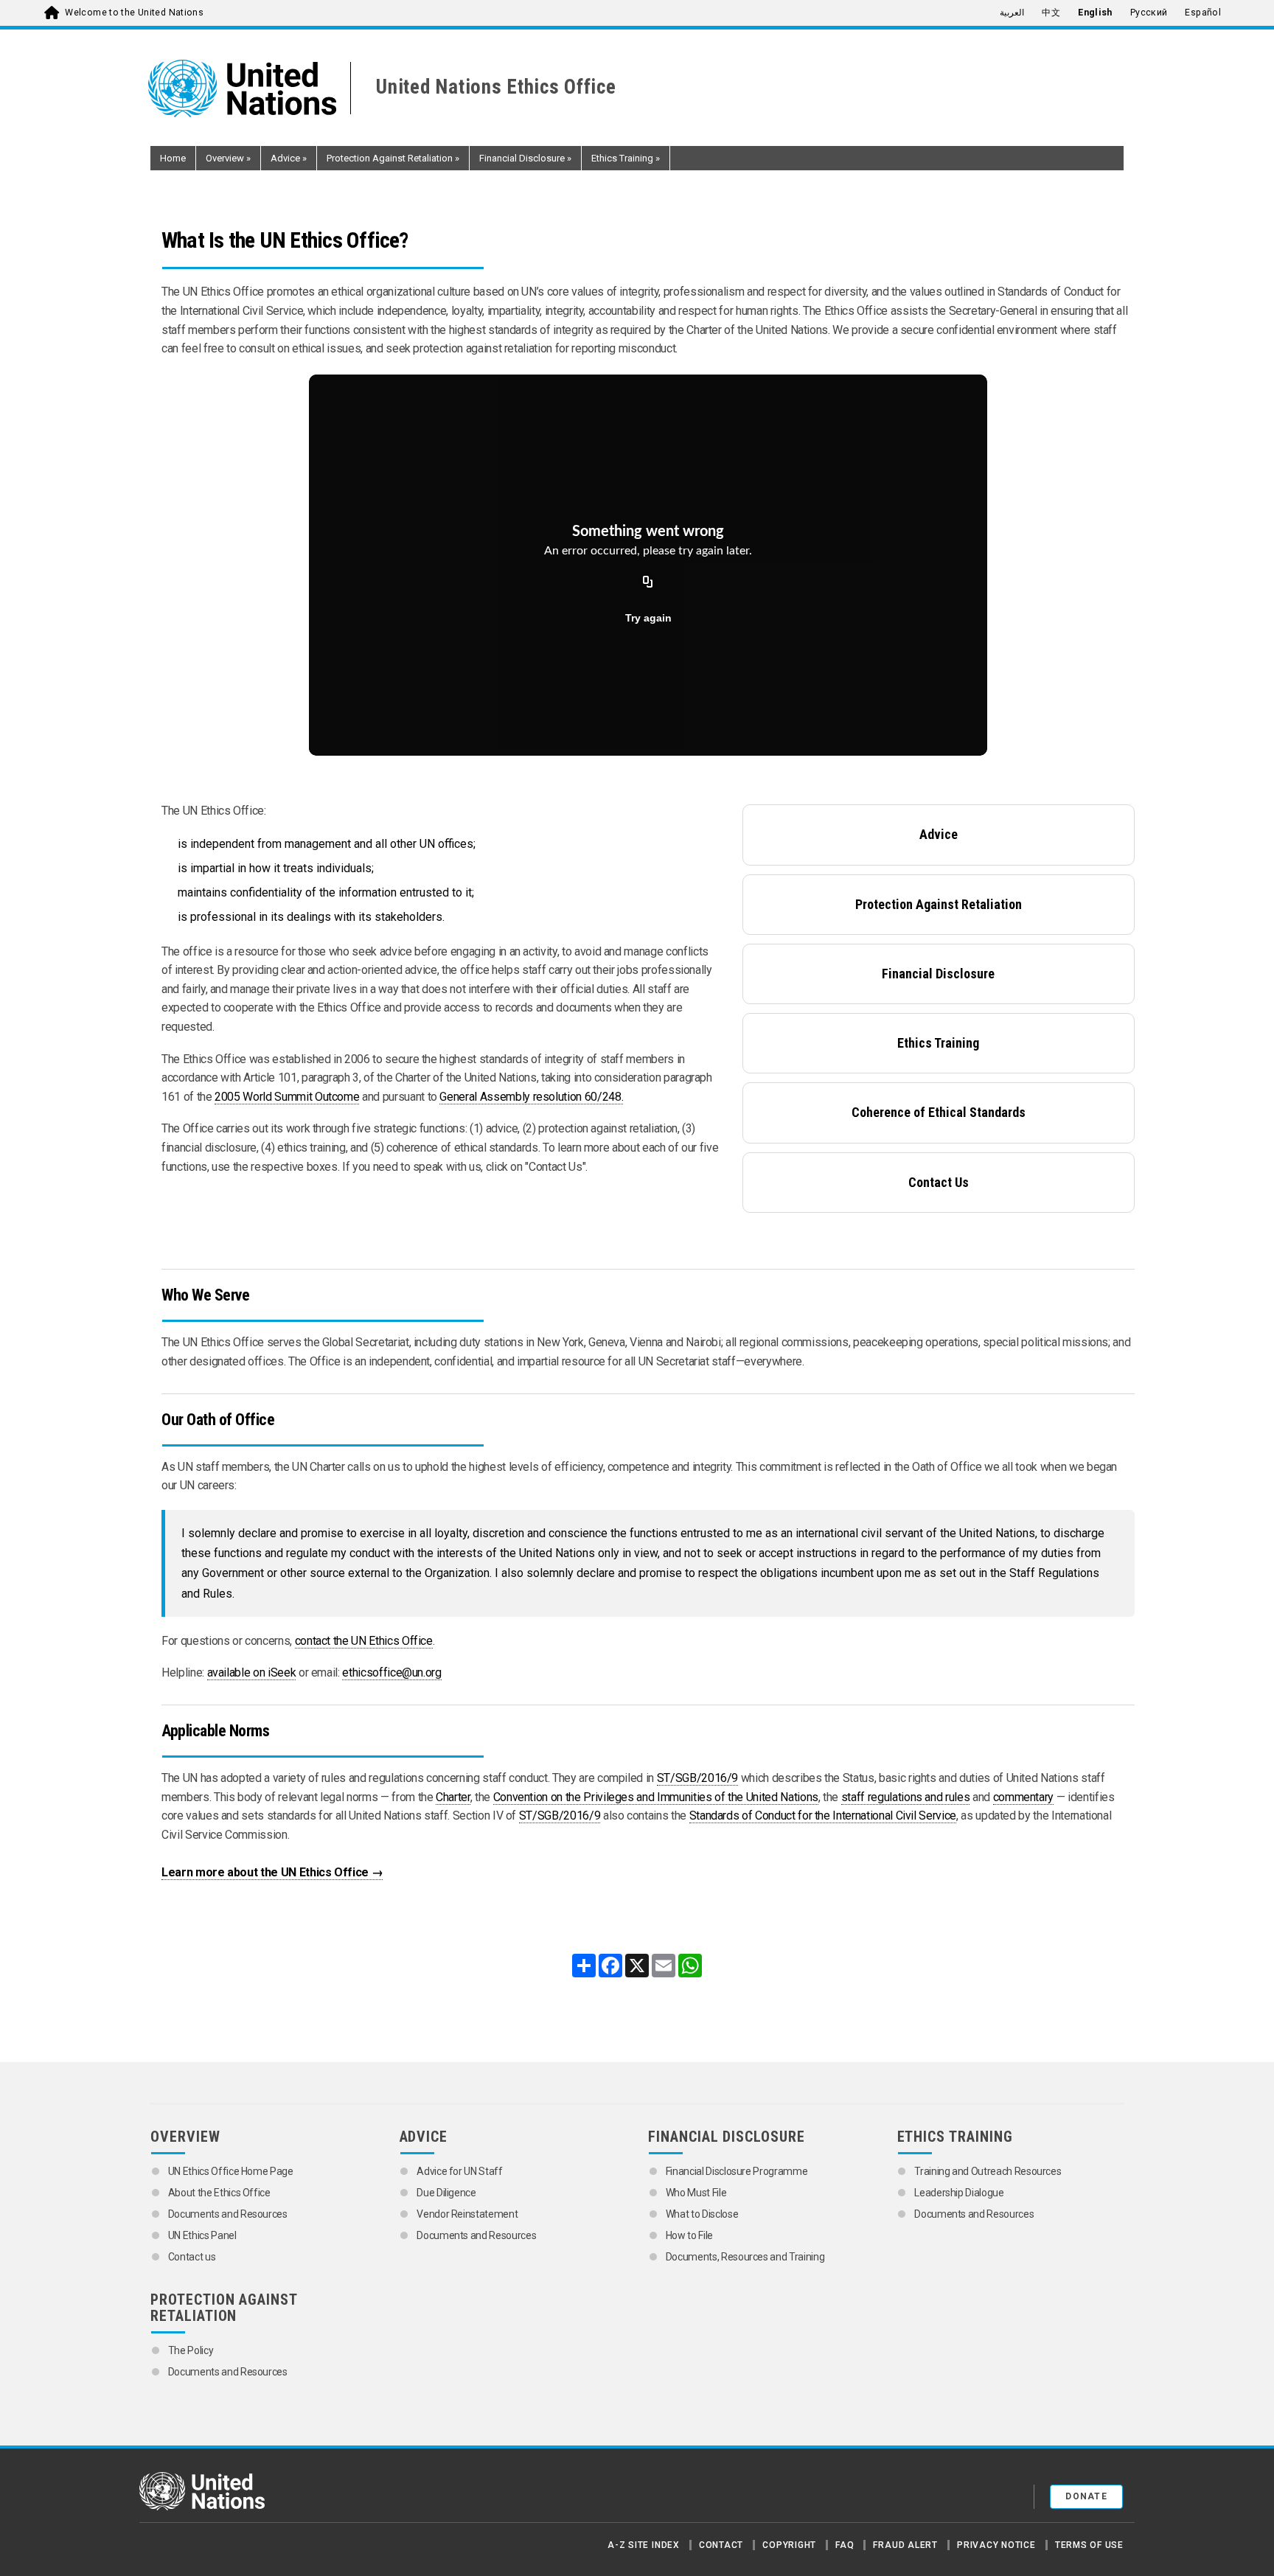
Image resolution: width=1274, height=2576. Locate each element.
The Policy (191, 2350)
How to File (689, 2235)
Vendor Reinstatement (467, 2214)
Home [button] (173, 158)
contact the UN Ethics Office (364, 1641)
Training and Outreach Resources (988, 2171)
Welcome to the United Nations (134, 13)
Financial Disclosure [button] (525, 158)
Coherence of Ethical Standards (939, 1112)
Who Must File (696, 2193)
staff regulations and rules (906, 1797)
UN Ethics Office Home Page (231, 2171)
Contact (721, 2545)
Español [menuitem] (1203, 13)
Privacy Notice (996, 2545)
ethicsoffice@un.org (391, 1672)
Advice (939, 834)
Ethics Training (938, 1043)
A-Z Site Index (644, 2545)
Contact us (192, 2257)
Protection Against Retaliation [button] (393, 158)
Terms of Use (1089, 2545)
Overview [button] (228, 158)
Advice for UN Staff (459, 2171)
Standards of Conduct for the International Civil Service (823, 1816)
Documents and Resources (228, 2214)
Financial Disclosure (938, 974)
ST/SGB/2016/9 (697, 1778)
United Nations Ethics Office (496, 87)
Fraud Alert (905, 2545)
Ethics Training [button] (626, 158)
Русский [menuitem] (1149, 13)
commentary (1024, 1797)
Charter (453, 1797)
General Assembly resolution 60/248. (531, 1097)
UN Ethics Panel (202, 2235)
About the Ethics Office (219, 2193)
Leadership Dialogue (959, 2193)
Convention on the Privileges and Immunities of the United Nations (656, 1797)
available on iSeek (252, 1672)
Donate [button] (1086, 2496)
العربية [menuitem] (1012, 13)
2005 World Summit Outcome (287, 1097)
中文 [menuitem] (1051, 13)
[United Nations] (250, 88)
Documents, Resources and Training (745, 2257)
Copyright (789, 2545)
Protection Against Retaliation (939, 904)
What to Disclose (702, 2214)
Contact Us (939, 1182)
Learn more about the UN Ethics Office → (272, 1872)
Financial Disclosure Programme (737, 2171)
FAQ (845, 2545)
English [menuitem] (1095, 13)
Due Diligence (446, 2193)
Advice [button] (289, 158)
